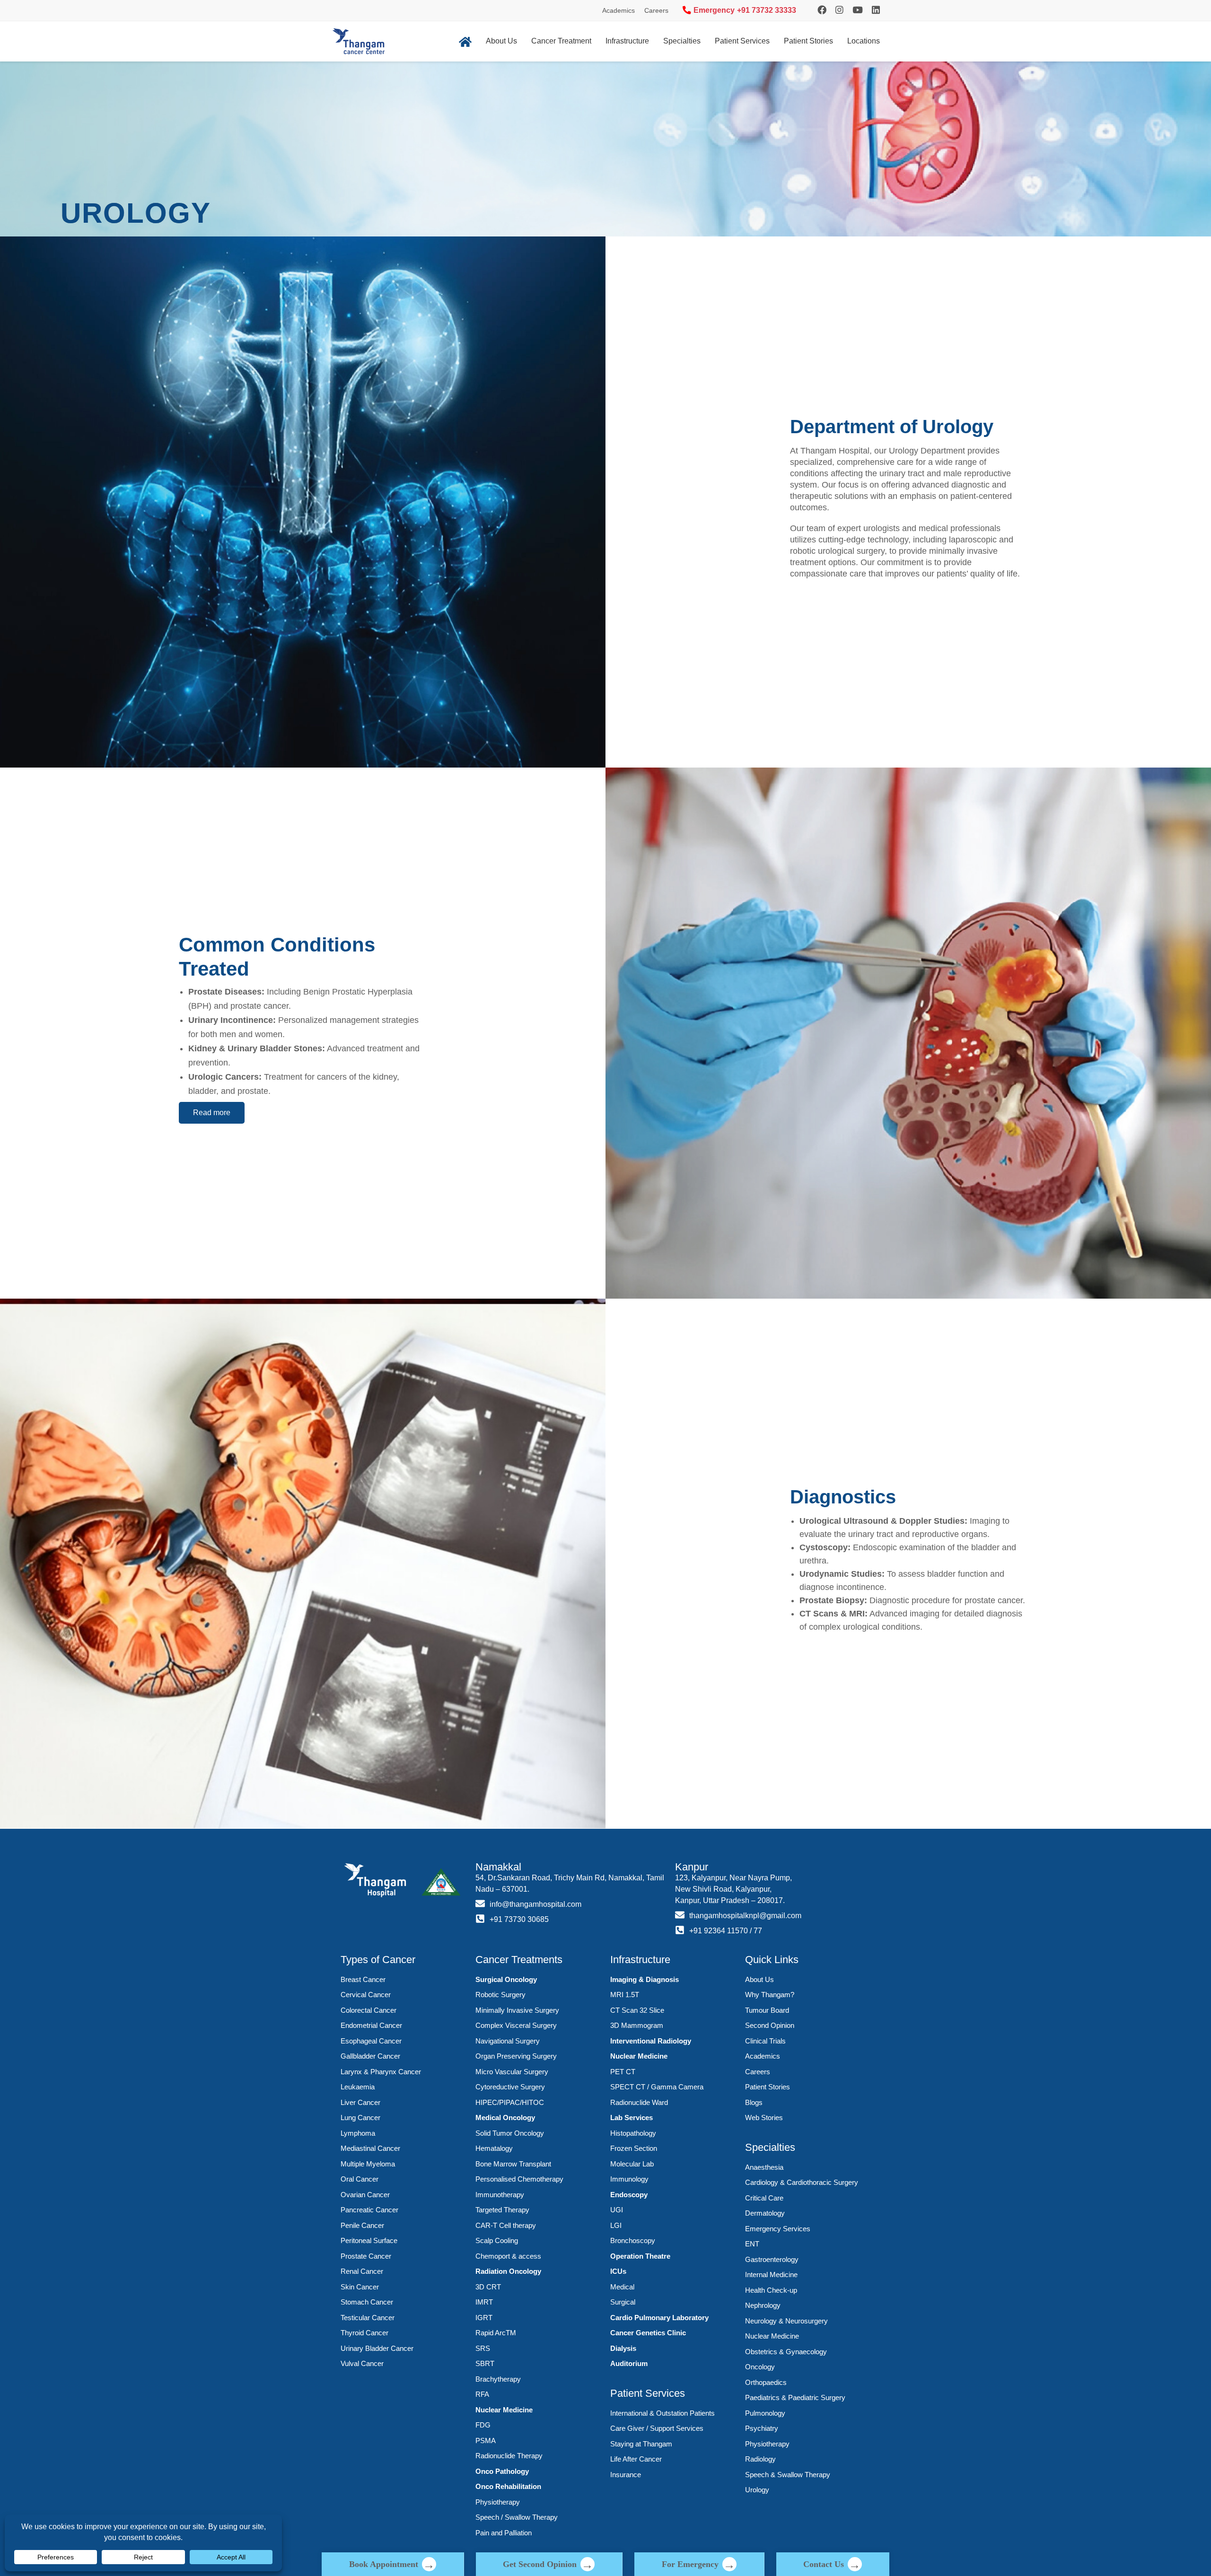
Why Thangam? (770, 1995)
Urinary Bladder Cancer (377, 2348)
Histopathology (633, 2133)
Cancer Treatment (561, 41)
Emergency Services (778, 2229)
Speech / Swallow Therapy (517, 2517)
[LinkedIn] (876, 10)
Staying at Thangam (641, 2444)
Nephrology (763, 2305)
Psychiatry (762, 2428)
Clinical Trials (765, 2041)
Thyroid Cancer (364, 2333)
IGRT (484, 2318)
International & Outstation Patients (663, 2413)
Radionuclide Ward (639, 2102)
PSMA (486, 2441)
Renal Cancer (362, 2271)
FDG (483, 2425)
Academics (619, 10)
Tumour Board (767, 2010)
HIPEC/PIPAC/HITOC (510, 2102)
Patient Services (742, 41)
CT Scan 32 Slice (637, 2010)
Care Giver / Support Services (657, 2428)
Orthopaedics (766, 2382)
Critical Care (764, 2198)
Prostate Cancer (366, 2256)
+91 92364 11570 (719, 1931)
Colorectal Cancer (369, 2010)
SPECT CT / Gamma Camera (657, 2087)
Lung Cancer (360, 2118)
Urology (757, 2490)
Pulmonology (765, 2413)
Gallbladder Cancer (370, 2056)
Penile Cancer (362, 2225)
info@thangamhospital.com (535, 1904)
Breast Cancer (363, 1979)
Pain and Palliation (504, 2533)
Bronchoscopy (633, 2240)
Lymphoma (358, 2133)
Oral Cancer (360, 2179)
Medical (622, 2287)
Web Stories (764, 2118)
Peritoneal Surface (369, 2240)
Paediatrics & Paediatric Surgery (795, 2397)
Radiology (760, 2459)
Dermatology (765, 2213)
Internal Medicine (771, 2275)
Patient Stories (808, 41)
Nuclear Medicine (504, 2410)
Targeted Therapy (502, 2210)
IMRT (484, 2302)
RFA (482, 2394)
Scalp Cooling (497, 2240)
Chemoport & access (508, 2256)
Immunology (629, 2179)
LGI (616, 2225)
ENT (752, 2244)
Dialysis (623, 2348)
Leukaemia (358, 2087)
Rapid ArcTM (496, 2333)
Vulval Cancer (362, 2363)
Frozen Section (634, 2148)
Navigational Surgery (508, 2041)
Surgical (623, 2302)
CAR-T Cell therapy (506, 2225)
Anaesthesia (764, 2167)
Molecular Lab (632, 2164)
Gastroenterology (772, 2259)
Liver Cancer (360, 2102)
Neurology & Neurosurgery (786, 2321)
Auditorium (629, 2363)
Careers (656, 10)
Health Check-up (771, 2290)
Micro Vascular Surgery (512, 2072)
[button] (212, 1113)
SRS (483, 2348)
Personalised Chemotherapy (519, 2179)
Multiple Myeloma (368, 2164)
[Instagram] (822, 10)
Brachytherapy (498, 2379)
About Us (501, 41)
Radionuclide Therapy (509, 2456)
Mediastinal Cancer (370, 2148)
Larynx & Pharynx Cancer (381, 2072)
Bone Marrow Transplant (513, 2164)
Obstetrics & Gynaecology (786, 2352)
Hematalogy (494, 2148)
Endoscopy (629, 2195)
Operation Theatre (640, 2256)
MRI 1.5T (625, 1995)
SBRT (485, 2363)
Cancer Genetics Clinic (648, 2333)
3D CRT (488, 2287)
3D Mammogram (637, 2025)
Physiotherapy (498, 2502)
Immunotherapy (500, 2195)
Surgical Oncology (506, 1979)
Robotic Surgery (500, 1995)
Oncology (760, 2367)
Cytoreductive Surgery (510, 2087)
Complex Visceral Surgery (516, 2025)
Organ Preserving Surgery (516, 2056)
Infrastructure (627, 41)
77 (758, 1931)
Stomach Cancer (367, 2302)
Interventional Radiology (651, 2041)
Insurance (626, 2475)
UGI (617, 2210)
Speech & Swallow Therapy (788, 2475)
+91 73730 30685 (519, 1919)
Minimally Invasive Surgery (517, 2010)
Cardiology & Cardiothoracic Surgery (802, 2182)
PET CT (623, 2072)
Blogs (754, 2102)
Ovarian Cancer (365, 2195)
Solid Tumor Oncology (510, 2133)
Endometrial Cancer (371, 2025)
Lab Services (632, 2118)
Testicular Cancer (368, 2318)
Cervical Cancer (366, 1995)
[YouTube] (858, 10)
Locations (864, 41)
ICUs (618, 2271)
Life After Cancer (636, 2459)
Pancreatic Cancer (369, 2210)
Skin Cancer (360, 2287)
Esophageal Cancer (371, 2041)
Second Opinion (770, 2025)
